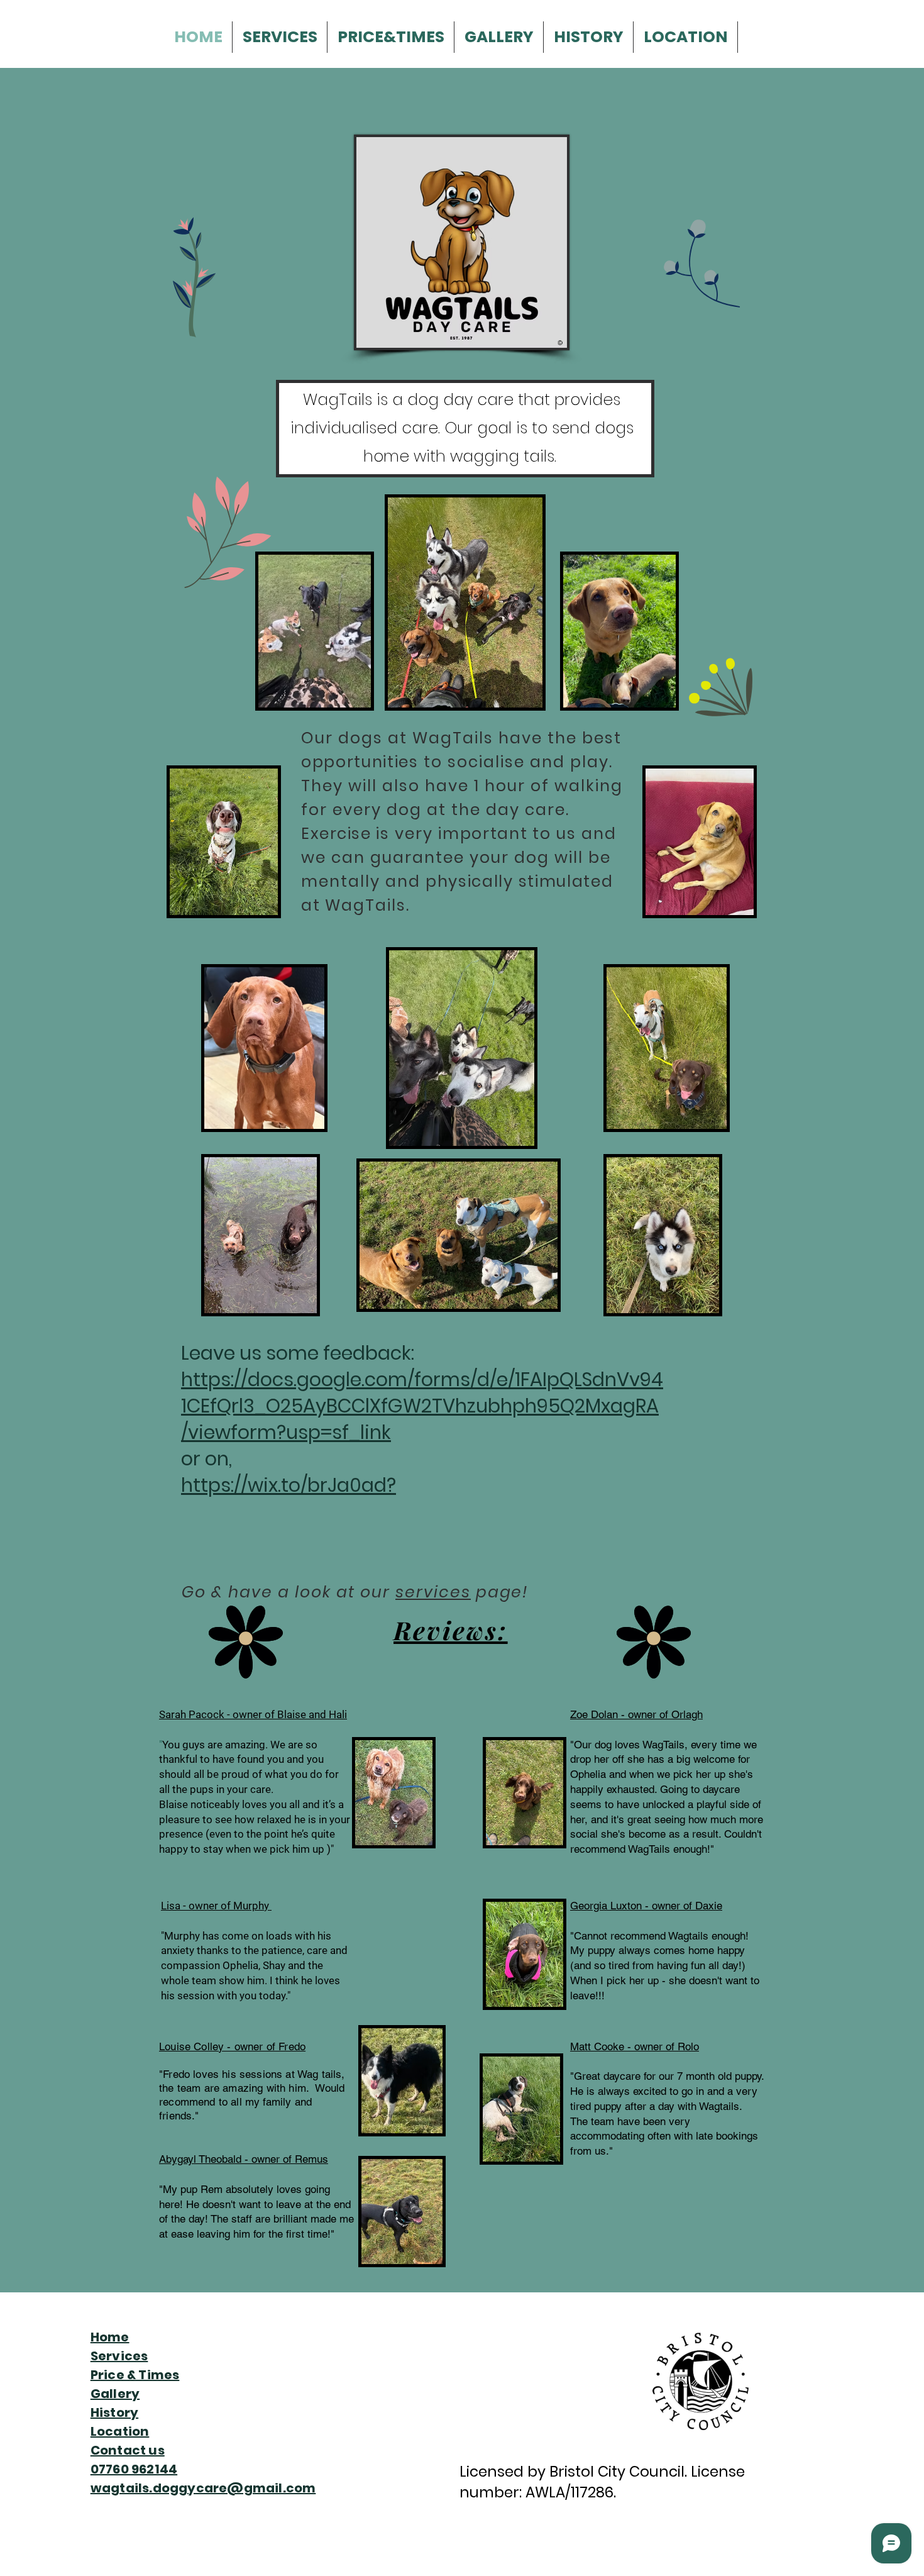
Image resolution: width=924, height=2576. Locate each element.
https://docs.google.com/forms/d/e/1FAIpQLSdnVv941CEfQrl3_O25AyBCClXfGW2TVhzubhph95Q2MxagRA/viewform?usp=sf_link (422, 1406)
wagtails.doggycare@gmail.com (203, 2488)
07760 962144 (134, 2469)
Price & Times (135, 2375)
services (433, 1592)
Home (110, 2337)
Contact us (128, 2450)
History (114, 2412)
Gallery (115, 2394)
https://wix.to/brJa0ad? (289, 1485)
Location (120, 2431)
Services (119, 2356)
